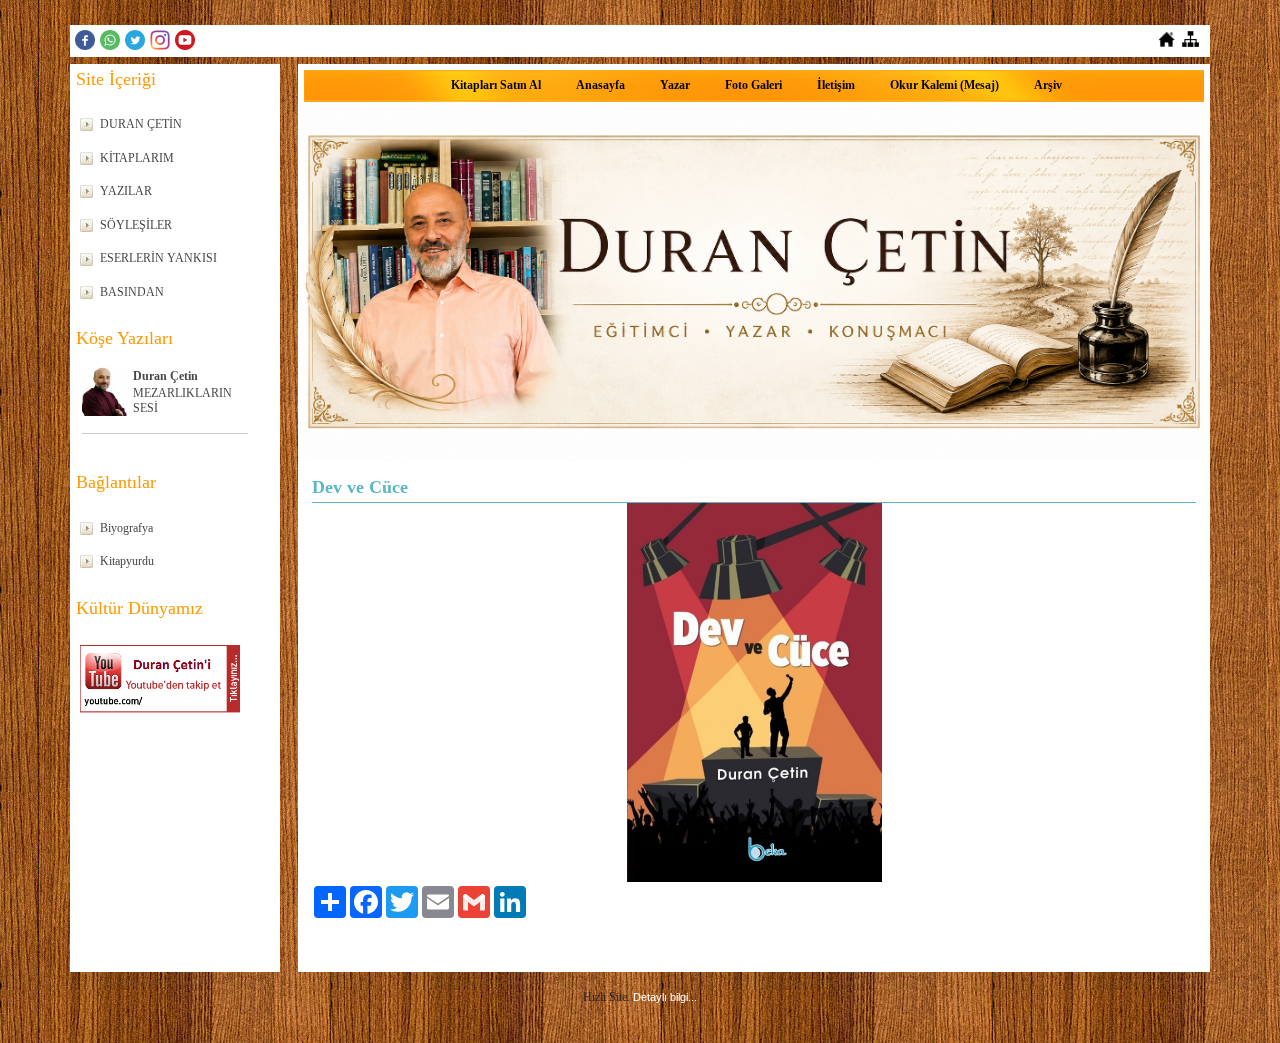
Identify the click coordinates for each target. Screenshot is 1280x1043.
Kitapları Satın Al (496, 85)
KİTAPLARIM (137, 158)
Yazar (675, 85)
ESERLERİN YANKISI (158, 258)
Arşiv (1048, 85)
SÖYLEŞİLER (136, 225)
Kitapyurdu (127, 561)
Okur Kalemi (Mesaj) (944, 85)
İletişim (836, 85)
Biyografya (126, 528)
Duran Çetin (165, 376)
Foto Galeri (753, 85)
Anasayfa (600, 85)
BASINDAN (132, 292)
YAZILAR (126, 191)
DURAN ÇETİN (141, 124)
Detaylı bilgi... (665, 997)
